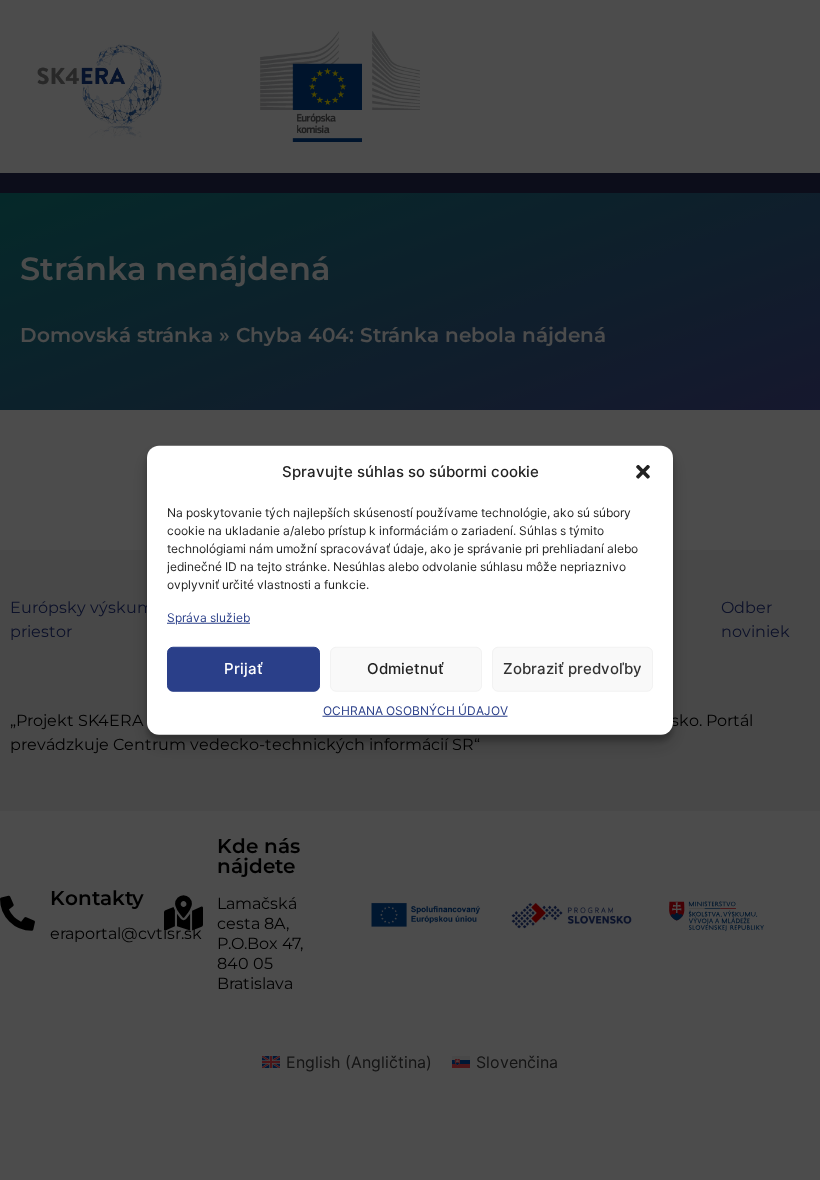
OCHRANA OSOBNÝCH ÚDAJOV (415, 709)
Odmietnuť (405, 668)
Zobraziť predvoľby (572, 668)
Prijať (243, 668)
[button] (643, 472)
